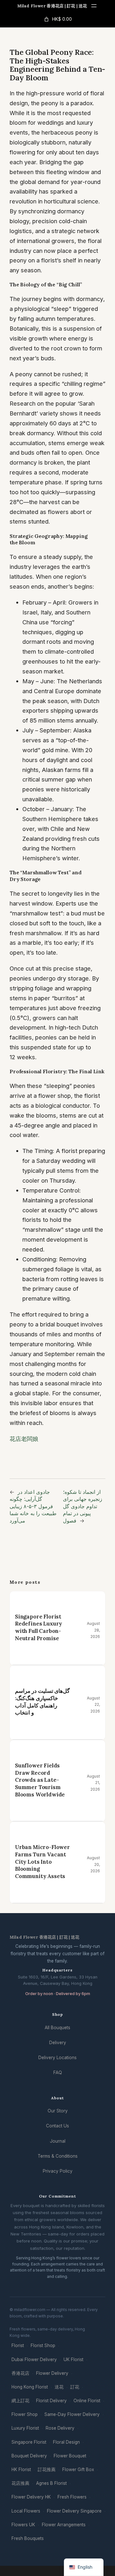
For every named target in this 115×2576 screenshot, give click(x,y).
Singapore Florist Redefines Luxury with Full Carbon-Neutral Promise (38, 1627)
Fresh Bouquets (28, 2538)
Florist (18, 2345)
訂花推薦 (47, 2470)
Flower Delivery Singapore (74, 2511)
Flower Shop (25, 2414)
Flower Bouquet (70, 2456)
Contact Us (57, 2126)
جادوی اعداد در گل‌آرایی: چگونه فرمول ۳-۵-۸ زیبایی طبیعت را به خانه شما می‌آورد (33, 1506)
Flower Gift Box (78, 2470)
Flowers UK (23, 2525)
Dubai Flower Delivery (34, 2359)
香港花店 (20, 2373)
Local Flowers (26, 2511)
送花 (59, 2387)
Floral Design (66, 2442)
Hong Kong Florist (30, 2387)
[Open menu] (94, 6)
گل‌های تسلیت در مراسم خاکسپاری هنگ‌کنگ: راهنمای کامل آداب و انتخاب (42, 1702)
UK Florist (73, 2359)
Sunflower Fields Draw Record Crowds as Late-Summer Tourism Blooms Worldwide (40, 1780)
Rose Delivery (60, 2428)
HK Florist (21, 2470)
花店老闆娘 (24, 1439)
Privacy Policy (58, 2171)
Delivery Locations (57, 2058)
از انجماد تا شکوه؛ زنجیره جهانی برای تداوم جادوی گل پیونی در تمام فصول (83, 1506)
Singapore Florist (29, 2442)
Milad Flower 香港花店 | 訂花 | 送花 (52, 6)
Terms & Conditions (58, 2156)
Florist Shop (43, 2345)
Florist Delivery (51, 2401)
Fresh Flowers (72, 2497)
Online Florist (87, 2401)
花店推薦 (20, 2483)
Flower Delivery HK (31, 2497)
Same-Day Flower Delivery (72, 2414)
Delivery (58, 2043)
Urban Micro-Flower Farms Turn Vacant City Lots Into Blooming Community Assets (42, 1862)
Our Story (58, 2111)
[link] (57, 19)
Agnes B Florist (51, 2483)
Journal (58, 2141)
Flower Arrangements (64, 2525)
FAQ (58, 2073)
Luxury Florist (25, 2428)
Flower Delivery (52, 2373)
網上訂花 (20, 2401)
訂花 (75, 2387)
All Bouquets (57, 2028)
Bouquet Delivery (29, 2456)
